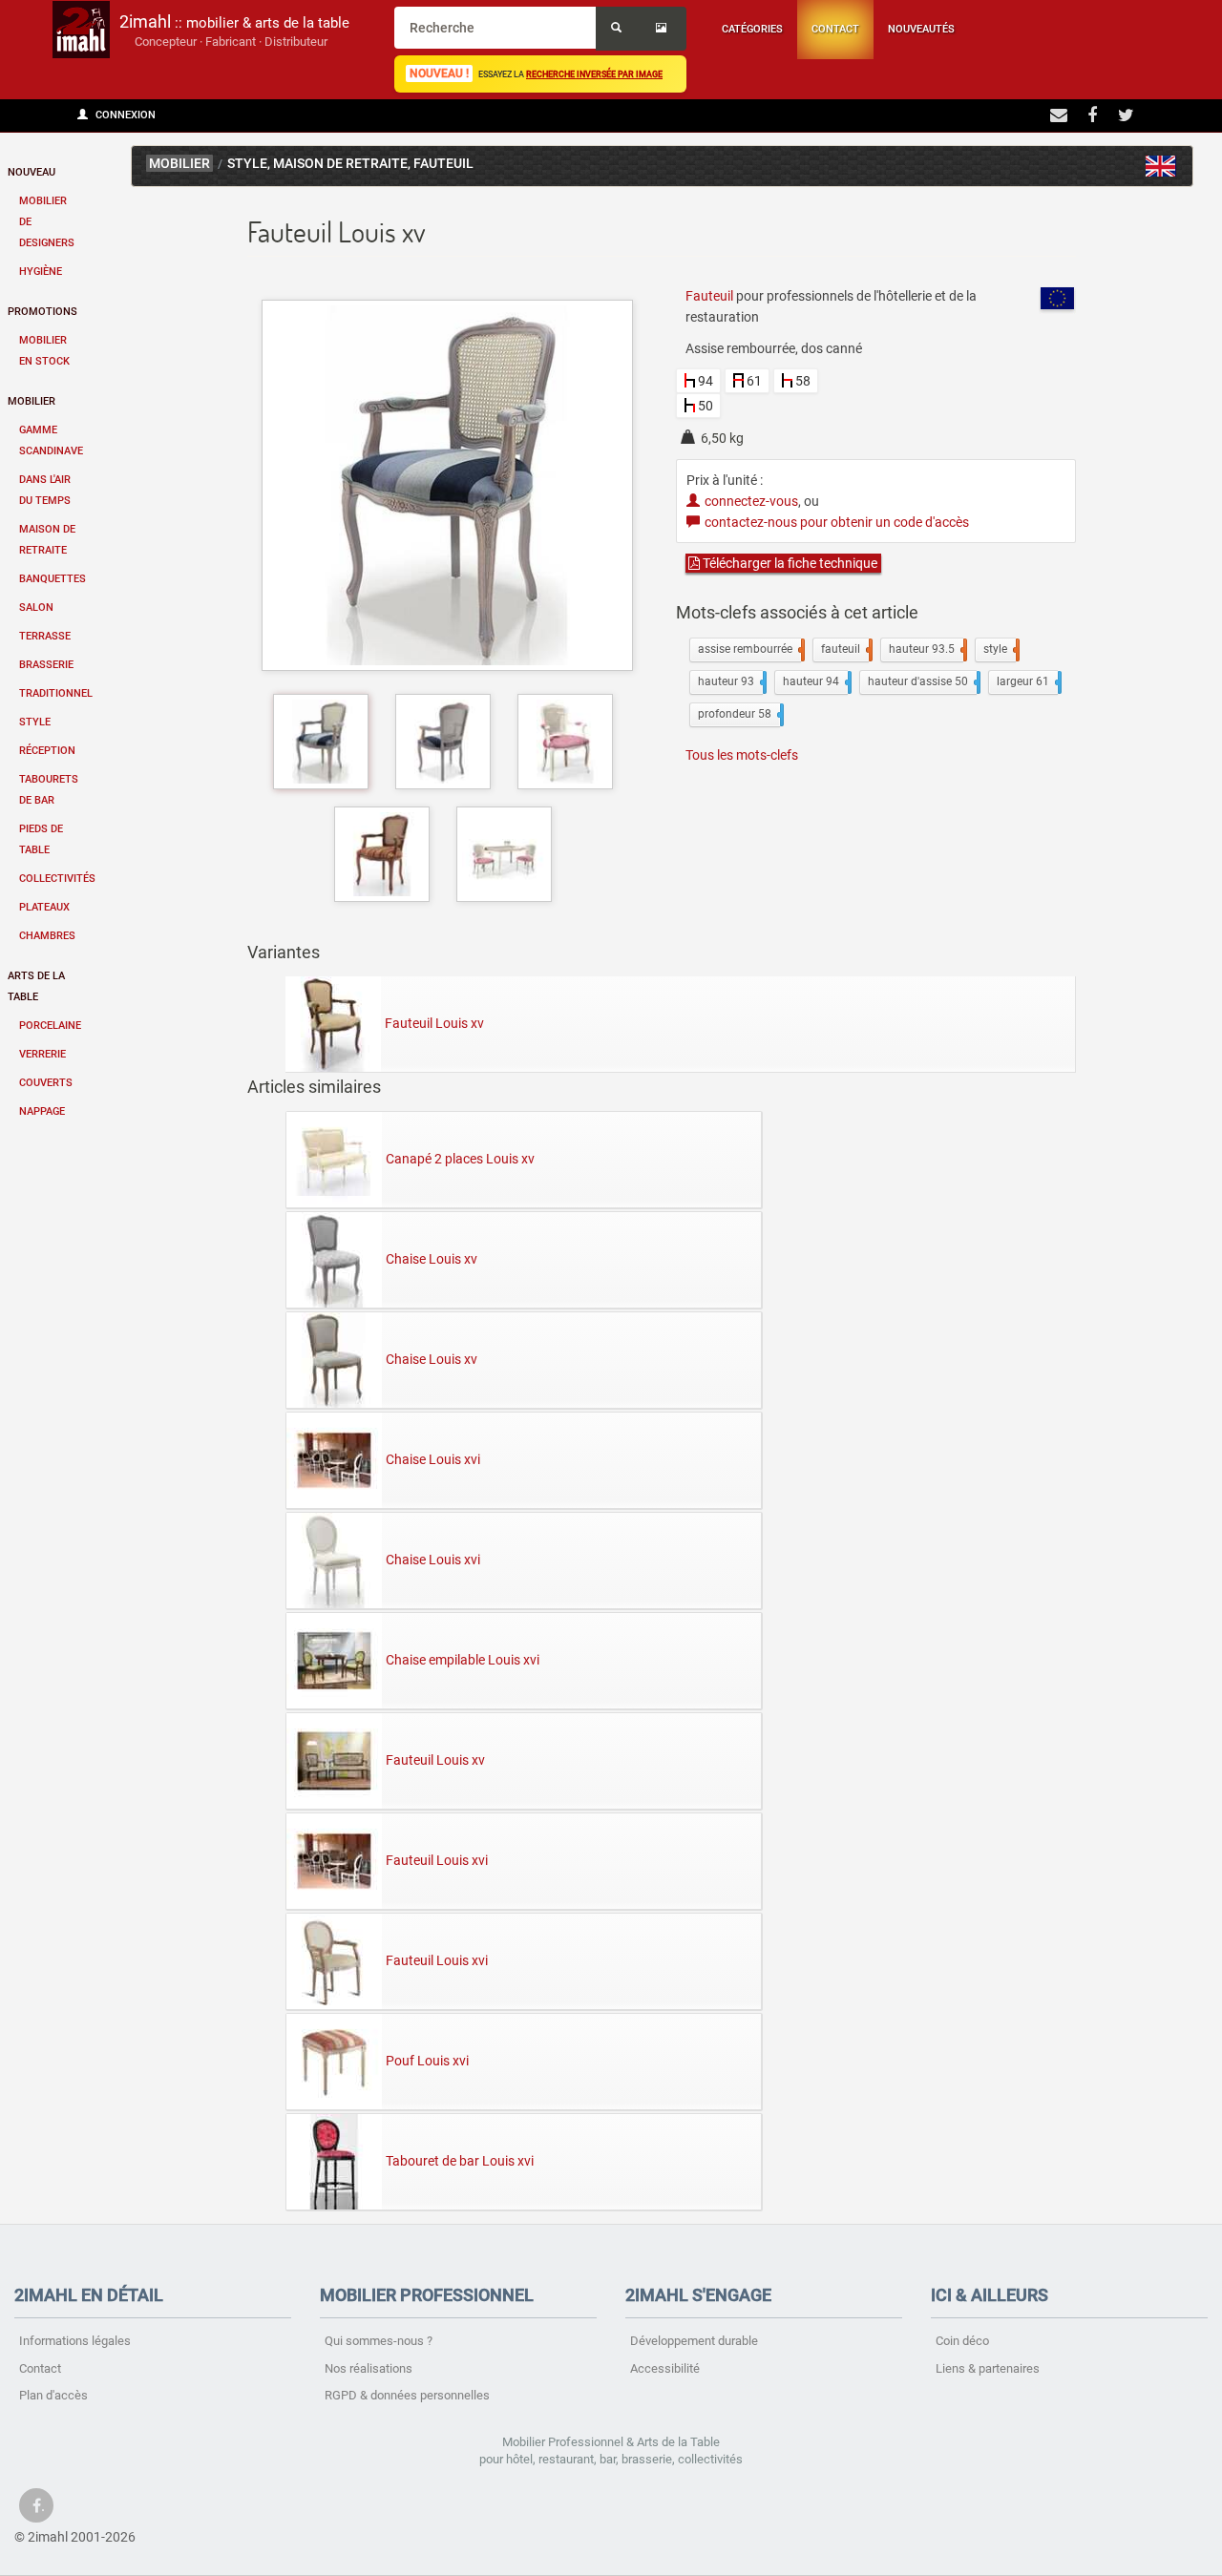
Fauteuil (443, 164)
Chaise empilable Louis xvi (463, 1660)
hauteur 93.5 (926, 649)
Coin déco (962, 2341)
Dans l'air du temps (45, 490)
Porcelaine (50, 1026)
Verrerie (42, 1054)
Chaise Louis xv (432, 1259)
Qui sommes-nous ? (379, 2341)
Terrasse (45, 636)
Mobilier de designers (47, 222)
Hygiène (41, 272)
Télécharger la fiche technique (789, 563)
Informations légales (75, 2341)
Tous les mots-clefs (742, 755)
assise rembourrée (749, 649)
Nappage (42, 1111)
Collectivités (56, 879)
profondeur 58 (739, 714)
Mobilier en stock (44, 351)
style (1000, 649)
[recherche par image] (664, 29)
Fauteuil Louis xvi (437, 1860)
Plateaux (44, 907)
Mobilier (32, 401)
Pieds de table (41, 839)
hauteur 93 (730, 681)
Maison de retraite (47, 540)
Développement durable (694, 2341)
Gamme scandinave (51, 440)
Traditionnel (56, 693)
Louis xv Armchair (1161, 166)
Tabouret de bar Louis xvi (460, 2161)
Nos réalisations (369, 2368)
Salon (36, 607)
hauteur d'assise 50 (922, 681)
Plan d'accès (53, 2395)
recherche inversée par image (594, 74)
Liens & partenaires (988, 2368)
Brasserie (46, 665)
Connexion (124, 115)
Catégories (752, 29)
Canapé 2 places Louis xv (460, 1159)
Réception (47, 751)
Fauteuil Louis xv (434, 1023)
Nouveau (32, 172)
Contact (835, 29)
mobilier (179, 164)
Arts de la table (36, 986)
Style (35, 722)
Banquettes (53, 579)
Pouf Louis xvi (427, 2061)
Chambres (47, 936)
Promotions (42, 312)
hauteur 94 (815, 681)
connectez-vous (751, 501)
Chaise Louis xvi (433, 1459)
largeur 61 (1027, 681)
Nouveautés (921, 29)
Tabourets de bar (49, 790)
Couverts (46, 1083)
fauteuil (845, 649)
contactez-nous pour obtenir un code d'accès (837, 522)
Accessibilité (665, 2368)
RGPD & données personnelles (407, 2395)
